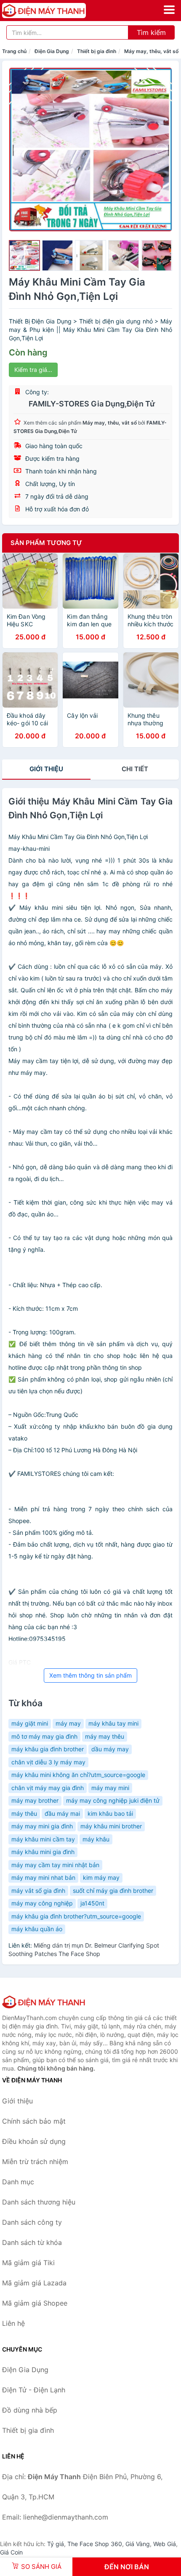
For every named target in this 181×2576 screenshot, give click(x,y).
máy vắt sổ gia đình (38, 1891)
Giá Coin (11, 2552)
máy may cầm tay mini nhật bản (55, 1865)
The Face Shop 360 (95, 2544)
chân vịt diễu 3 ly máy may (48, 1762)
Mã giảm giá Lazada (34, 2283)
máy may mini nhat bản (43, 1877)
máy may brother (35, 1800)
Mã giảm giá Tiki (28, 2263)
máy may (68, 1723)
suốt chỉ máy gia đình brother (113, 1891)
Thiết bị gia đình (97, 51)
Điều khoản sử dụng (34, 2141)
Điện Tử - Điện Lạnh (34, 2390)
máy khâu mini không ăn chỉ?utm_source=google (78, 1775)
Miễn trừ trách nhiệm (35, 2162)
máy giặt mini (30, 1723)
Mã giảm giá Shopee (35, 2303)
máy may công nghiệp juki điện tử (113, 1800)
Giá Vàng (138, 2544)
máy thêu (24, 1813)
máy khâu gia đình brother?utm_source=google (76, 1916)
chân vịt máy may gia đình (48, 1788)
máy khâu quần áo (37, 1929)
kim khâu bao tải (110, 1813)
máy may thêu (105, 1736)
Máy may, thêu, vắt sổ (151, 51)
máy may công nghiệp (42, 1903)
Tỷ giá (56, 2544)
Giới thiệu (46, 769)
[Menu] (169, 10)
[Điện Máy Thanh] (44, 2002)
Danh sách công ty (32, 2222)
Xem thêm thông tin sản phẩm (90, 1675)
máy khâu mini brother (111, 1826)
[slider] (24, 256)
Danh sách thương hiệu (39, 2202)
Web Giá (165, 2544)
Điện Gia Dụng (52, 51)
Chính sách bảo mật (34, 2121)
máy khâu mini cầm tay (43, 1839)
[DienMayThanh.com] (60, 11)
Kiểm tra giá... (33, 370)
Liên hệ (13, 2323)
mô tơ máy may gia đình (44, 1736)
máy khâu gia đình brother (48, 1749)
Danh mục (18, 2182)
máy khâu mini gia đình (43, 1852)
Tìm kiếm (151, 32)
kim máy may (101, 1877)
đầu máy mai (62, 1813)
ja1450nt (92, 1903)
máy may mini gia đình (42, 1826)
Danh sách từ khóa (32, 2242)
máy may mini (110, 1788)
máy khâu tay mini (113, 1723)
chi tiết (135, 769)
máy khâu (96, 1839)
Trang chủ (14, 51)
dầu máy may (110, 1749)
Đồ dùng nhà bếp (30, 2410)
